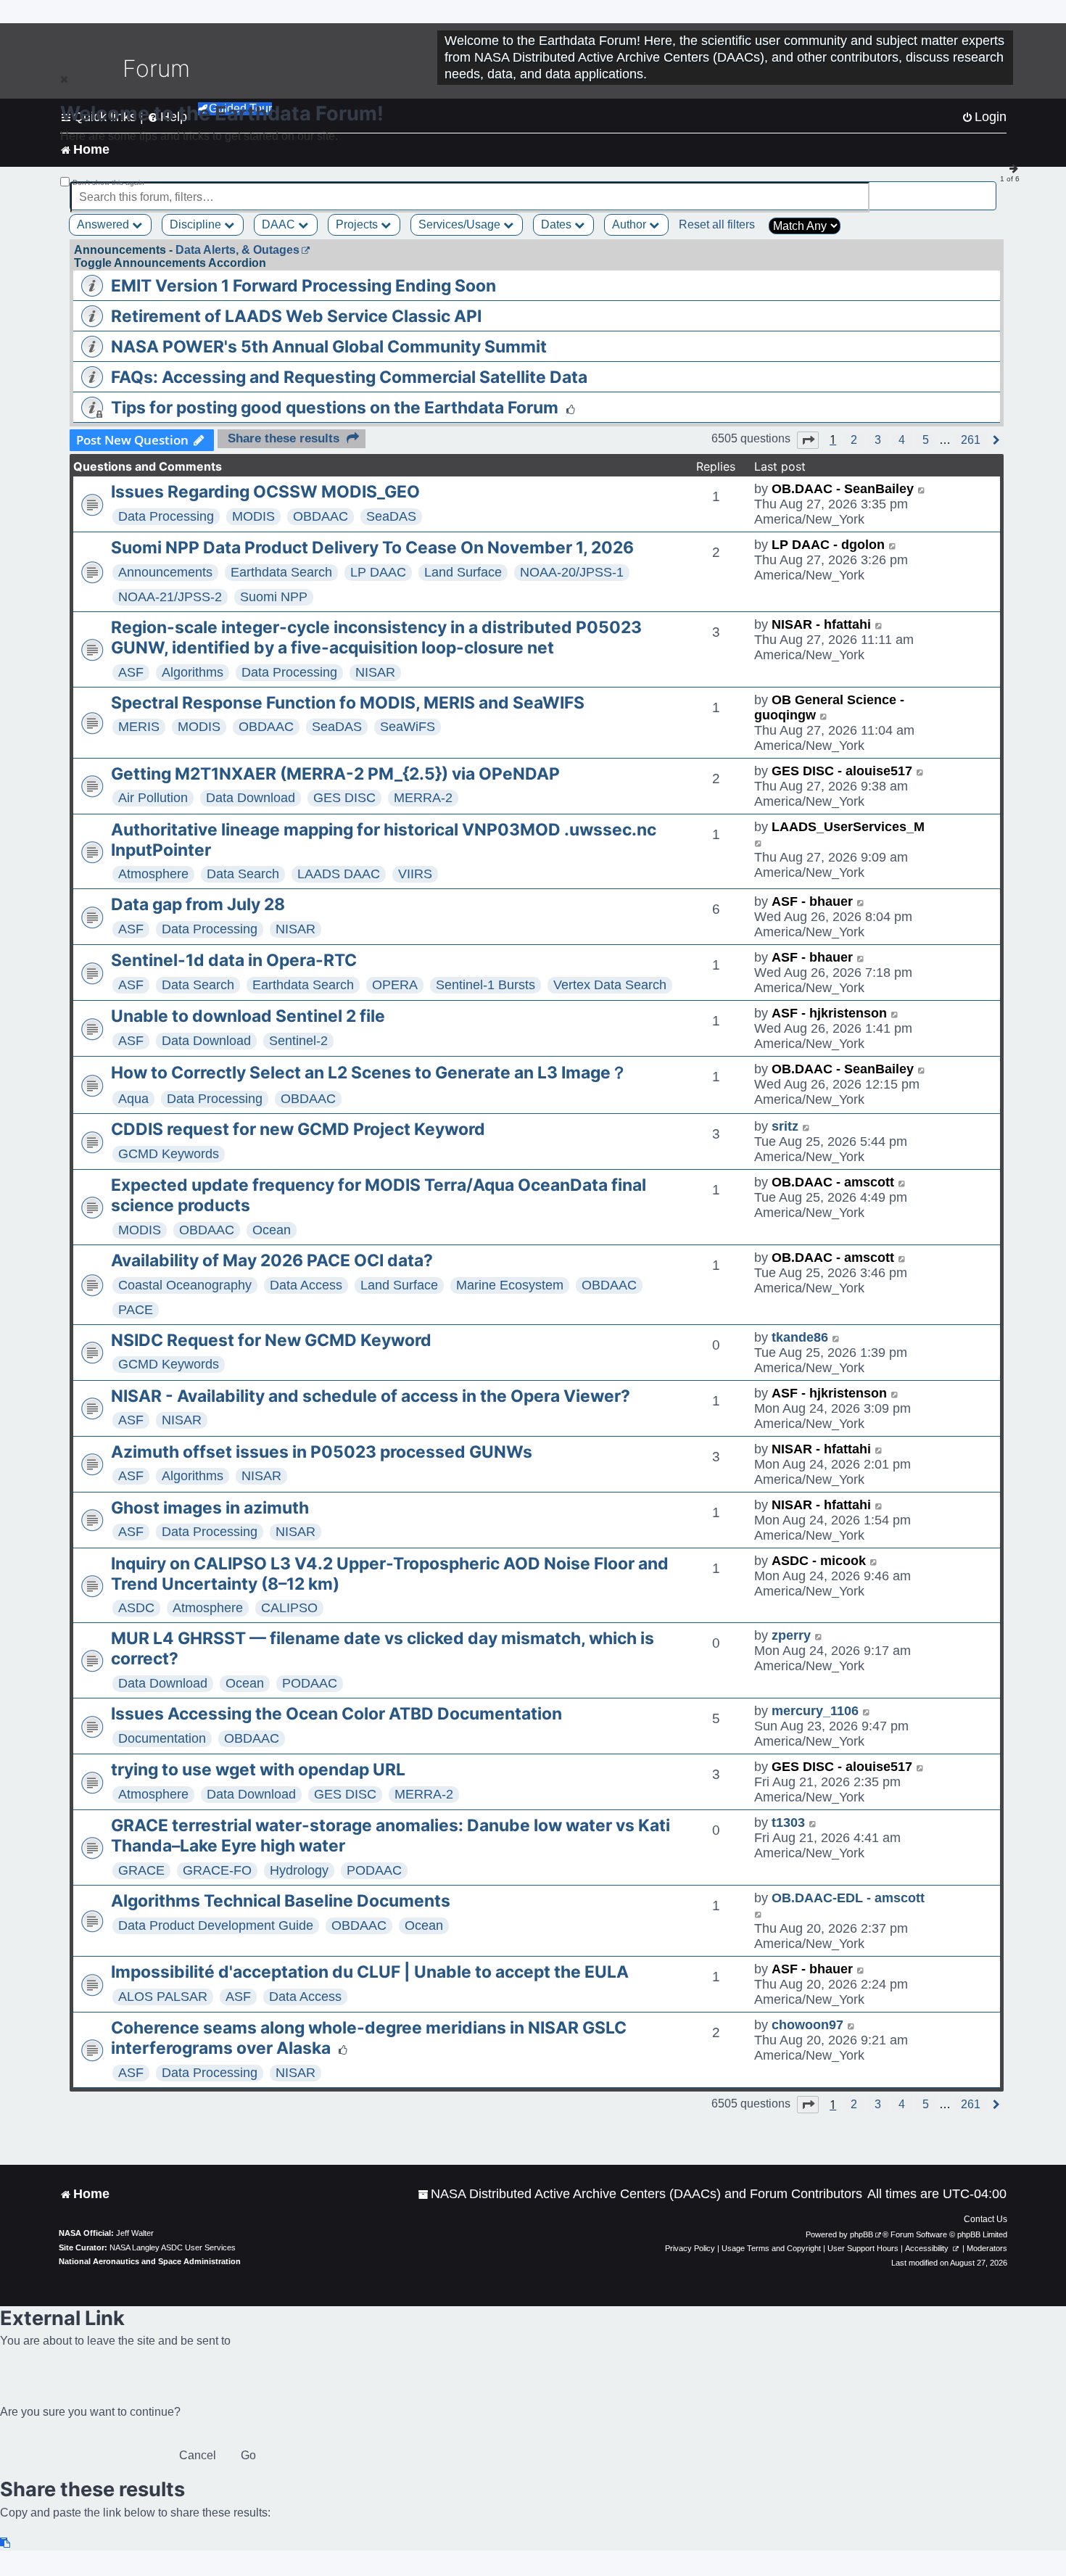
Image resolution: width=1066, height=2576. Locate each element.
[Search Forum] (987, 189)
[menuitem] (640, 2194)
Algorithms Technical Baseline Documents (281, 1901)
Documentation (162, 1738)
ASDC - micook (819, 1561)
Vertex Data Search (610, 985)
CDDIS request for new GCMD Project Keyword (298, 1129)
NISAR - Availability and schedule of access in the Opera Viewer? (371, 1396)
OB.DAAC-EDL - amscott (848, 1898)
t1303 (788, 1822)
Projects (358, 224)
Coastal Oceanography (185, 1285)
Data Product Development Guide (216, 1925)
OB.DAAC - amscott (833, 1182)
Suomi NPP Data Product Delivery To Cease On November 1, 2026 (372, 548)
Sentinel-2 (298, 1041)
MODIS (253, 516)
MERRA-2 (423, 798)
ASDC (136, 1608)
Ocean (272, 1230)
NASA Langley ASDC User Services (173, 2247)
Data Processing (166, 516)
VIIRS (415, 874)
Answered (104, 224)
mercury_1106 (815, 1711)
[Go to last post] (922, 489)
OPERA (395, 985)
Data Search (243, 874)
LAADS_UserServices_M (848, 827)
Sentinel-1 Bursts (486, 985)
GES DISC (344, 798)
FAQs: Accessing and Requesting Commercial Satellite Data (349, 377)
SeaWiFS (408, 727)
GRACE (141, 1870)
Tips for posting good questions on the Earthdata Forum (335, 408)
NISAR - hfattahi (821, 624)
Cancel (198, 2455)
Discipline (197, 224)
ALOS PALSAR (163, 1997)
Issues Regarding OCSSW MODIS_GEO (265, 492)
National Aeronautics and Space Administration (150, 2261)
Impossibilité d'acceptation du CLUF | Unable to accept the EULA (370, 1972)
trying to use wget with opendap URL (258, 1770)
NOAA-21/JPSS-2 (170, 597)
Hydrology (299, 1870)
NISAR (375, 672)
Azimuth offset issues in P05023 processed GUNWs (322, 1452)
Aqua (133, 1099)
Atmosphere (153, 874)
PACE (136, 1310)
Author (631, 224)
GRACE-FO (217, 1870)
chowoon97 (807, 2025)
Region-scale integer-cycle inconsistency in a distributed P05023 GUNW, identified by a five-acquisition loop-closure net (376, 637)
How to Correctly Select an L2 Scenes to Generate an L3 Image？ (369, 1073)
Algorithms (193, 672)
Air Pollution (153, 798)
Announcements (165, 572)
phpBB (862, 2234)
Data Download (251, 798)
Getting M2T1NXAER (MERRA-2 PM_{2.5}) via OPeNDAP (335, 774)
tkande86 (800, 1337)
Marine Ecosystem (510, 1285)
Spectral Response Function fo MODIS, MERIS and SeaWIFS (348, 703)
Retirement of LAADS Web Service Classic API (296, 316)
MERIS (139, 727)
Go (248, 2455)
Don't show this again (108, 182)
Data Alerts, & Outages (237, 250)
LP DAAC (378, 572)
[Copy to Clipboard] (6, 2543)
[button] (808, 440)
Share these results (284, 438)
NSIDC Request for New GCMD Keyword (271, 1340)
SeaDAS (391, 516)
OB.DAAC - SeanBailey (843, 489)
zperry (791, 1635)
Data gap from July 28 (198, 904)
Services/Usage (461, 224)
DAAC (280, 224)
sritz (785, 1126)
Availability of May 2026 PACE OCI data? (272, 1260)
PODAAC (310, 1683)
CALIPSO (289, 1608)
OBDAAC (321, 516)
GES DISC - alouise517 (842, 771)
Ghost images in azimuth (210, 1508)
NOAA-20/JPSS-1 (572, 572)
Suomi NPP (274, 597)
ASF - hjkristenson (829, 1013)
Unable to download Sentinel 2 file (248, 1016)
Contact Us (986, 2219)
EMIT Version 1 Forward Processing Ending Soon (303, 286)
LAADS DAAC (339, 874)
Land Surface (463, 572)
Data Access (306, 1285)
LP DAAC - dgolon (828, 545)
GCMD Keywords (169, 1154)
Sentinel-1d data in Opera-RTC (234, 960)
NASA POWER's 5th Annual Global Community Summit (329, 347)
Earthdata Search (281, 572)
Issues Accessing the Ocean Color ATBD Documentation (336, 1714)
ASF (131, 672)
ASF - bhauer (812, 901)
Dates (558, 224)
